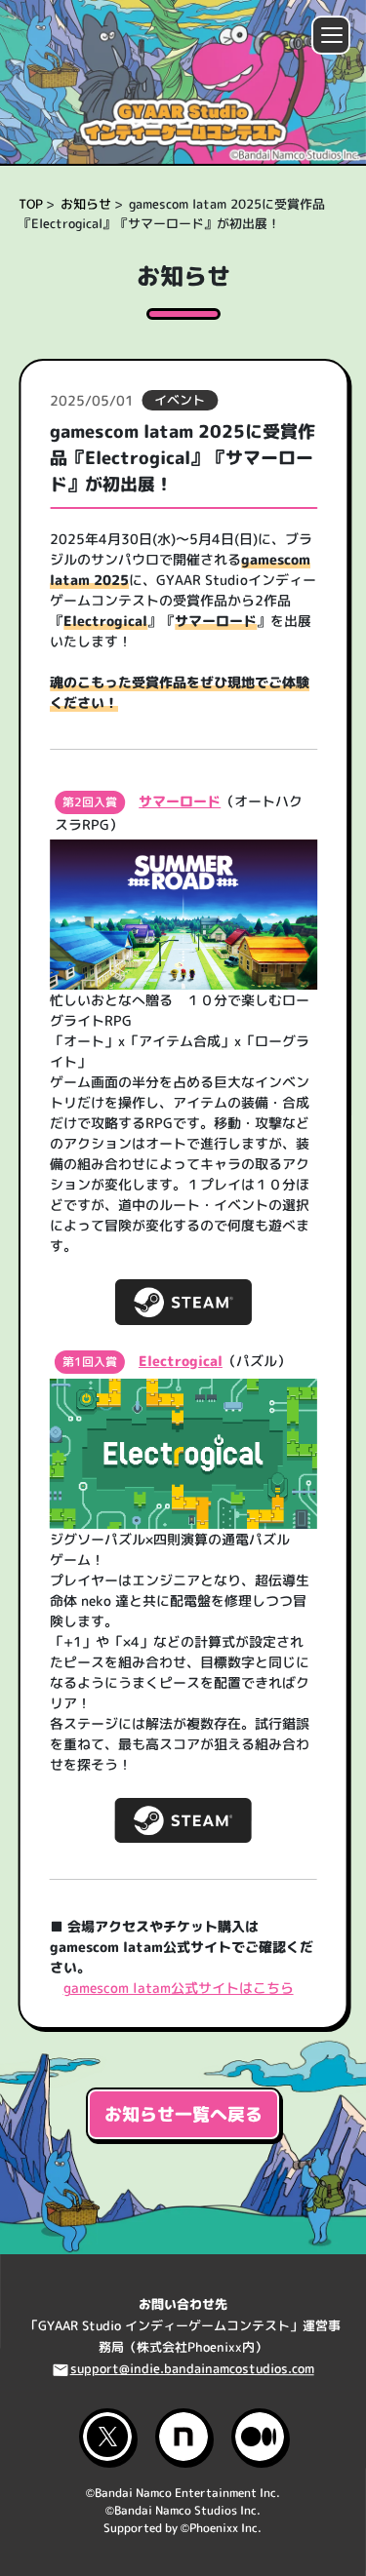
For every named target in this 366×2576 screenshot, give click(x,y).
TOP (31, 204)
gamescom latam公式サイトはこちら (178, 1988)
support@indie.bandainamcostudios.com (192, 2368)
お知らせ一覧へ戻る (183, 2114)
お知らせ (86, 204)
